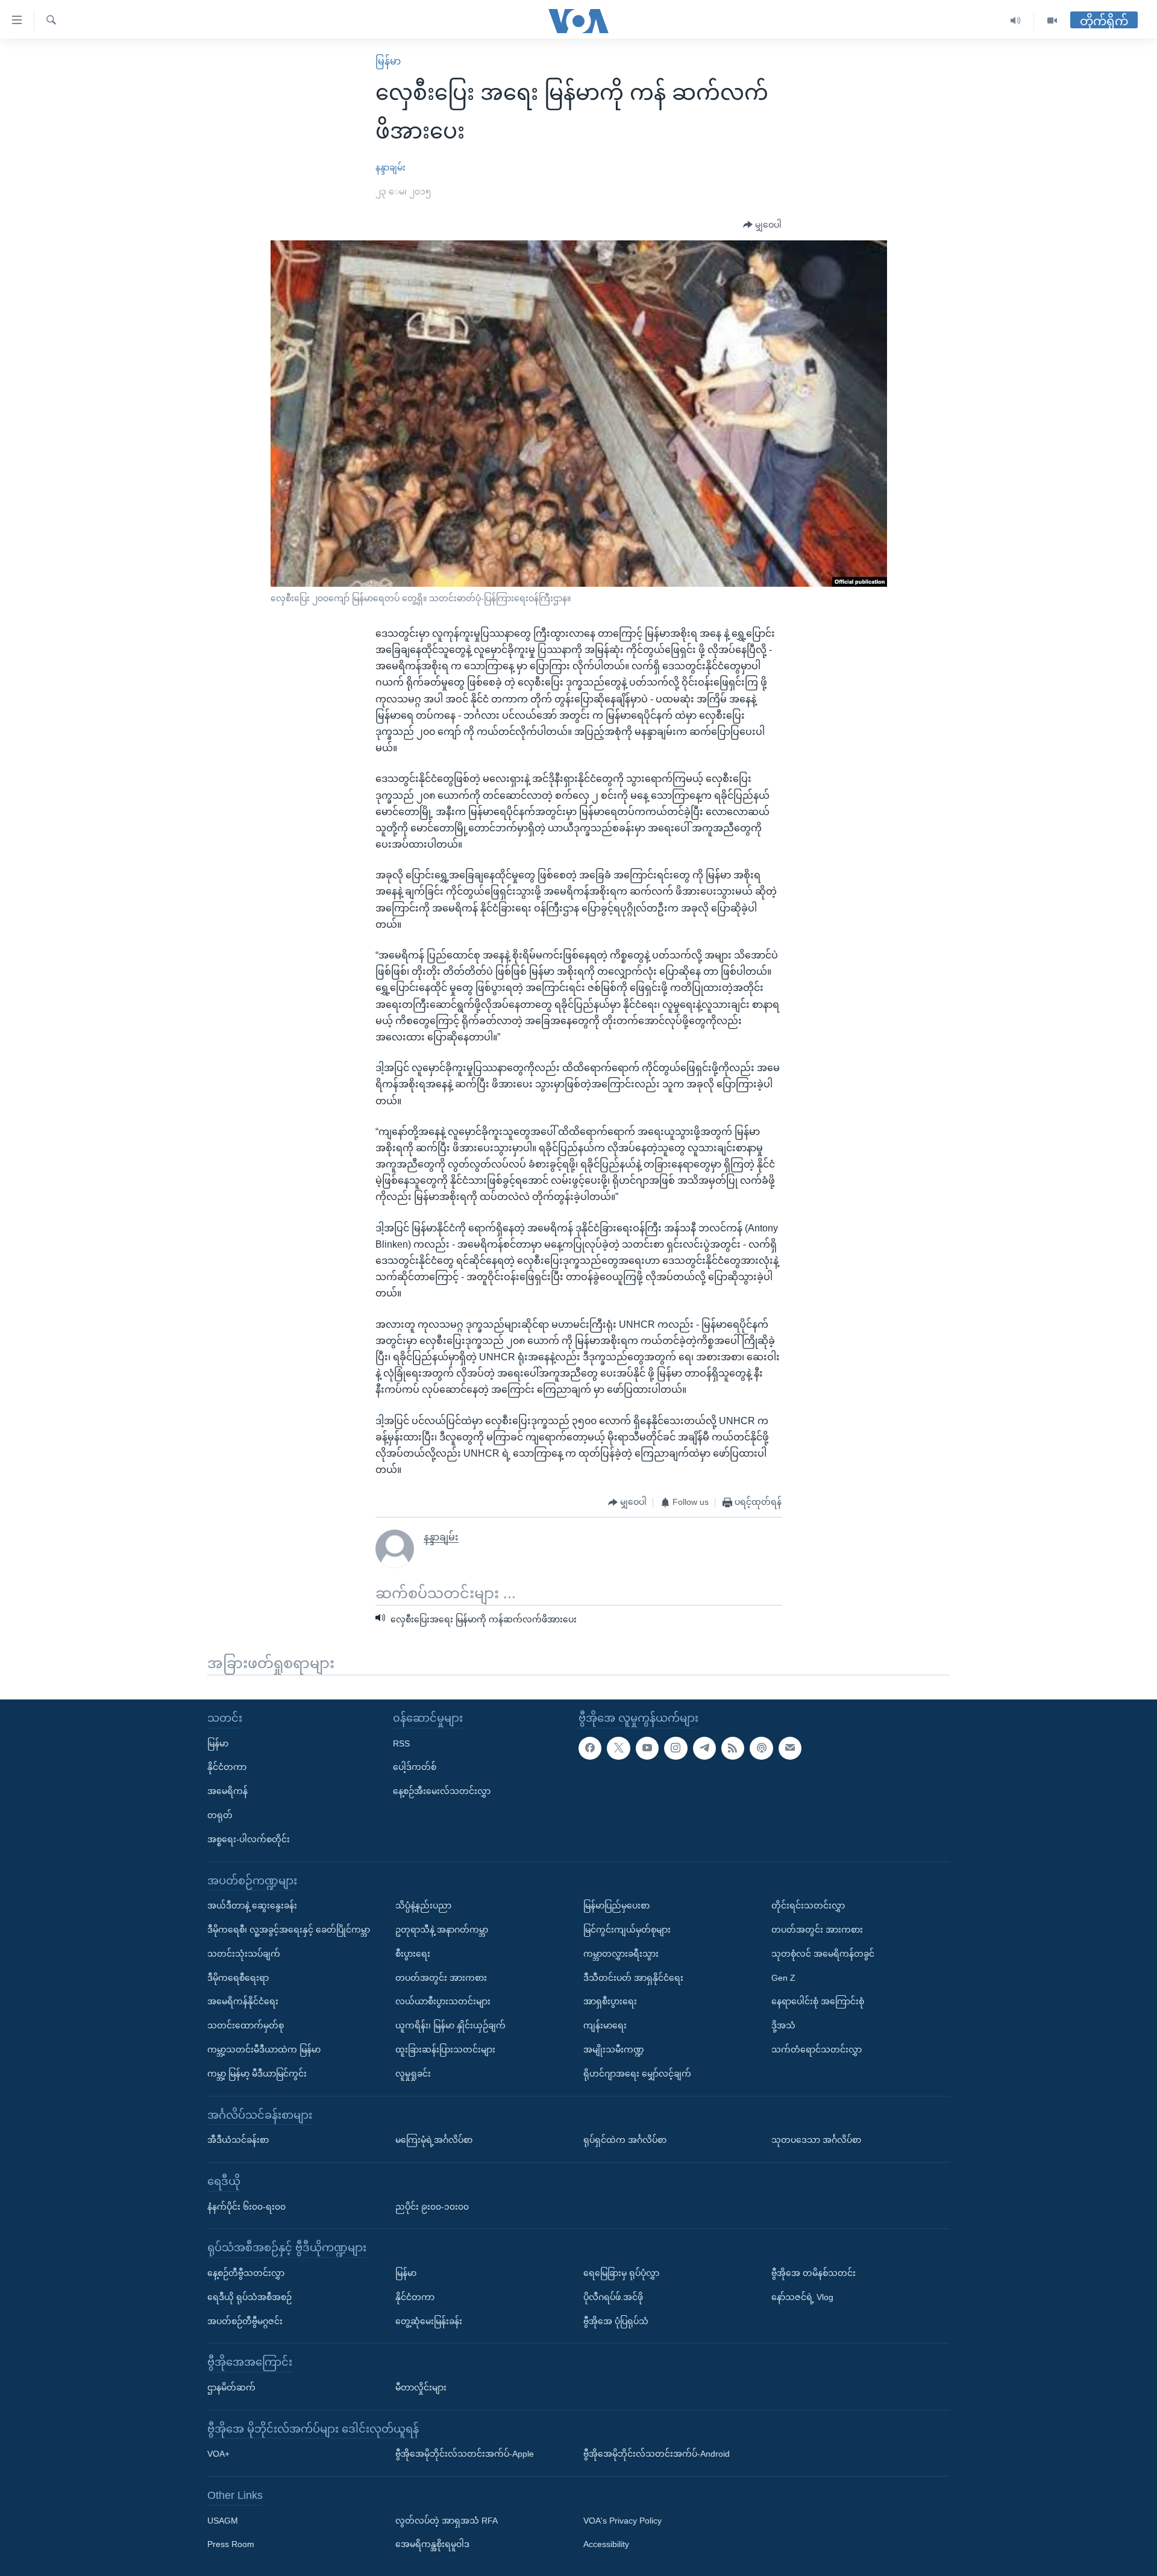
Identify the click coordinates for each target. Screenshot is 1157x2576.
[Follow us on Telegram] (704, 1748)
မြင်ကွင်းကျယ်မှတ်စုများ (627, 1930)
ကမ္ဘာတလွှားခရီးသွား (621, 1954)
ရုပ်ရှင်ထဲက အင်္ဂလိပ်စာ (625, 2140)
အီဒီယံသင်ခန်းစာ (238, 2140)
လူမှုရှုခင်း (413, 2074)
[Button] (762, 225)
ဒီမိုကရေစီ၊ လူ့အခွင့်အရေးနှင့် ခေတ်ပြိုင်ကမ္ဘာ (289, 1930)
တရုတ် (220, 1815)
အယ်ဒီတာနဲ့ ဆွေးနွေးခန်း (252, 1905)
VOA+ (218, 2454)
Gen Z (783, 1977)
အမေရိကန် (227, 1791)
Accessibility (606, 2544)
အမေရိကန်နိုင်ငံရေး (243, 2001)
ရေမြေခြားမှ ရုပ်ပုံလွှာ (621, 2273)
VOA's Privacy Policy (622, 2521)
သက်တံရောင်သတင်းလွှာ (817, 2049)
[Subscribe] (790, 1748)
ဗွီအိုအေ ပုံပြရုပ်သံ (616, 2321)
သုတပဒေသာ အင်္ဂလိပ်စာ (816, 2140)
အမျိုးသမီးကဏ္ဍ (614, 2049)
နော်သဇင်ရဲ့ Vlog (802, 2297)
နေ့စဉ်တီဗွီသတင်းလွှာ (246, 2273)
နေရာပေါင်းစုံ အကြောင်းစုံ (818, 2001)
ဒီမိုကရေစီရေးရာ (238, 1977)
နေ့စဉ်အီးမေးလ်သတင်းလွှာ (442, 1791)
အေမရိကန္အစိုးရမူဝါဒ (432, 2544)
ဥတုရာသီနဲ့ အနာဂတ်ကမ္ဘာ (442, 1930)
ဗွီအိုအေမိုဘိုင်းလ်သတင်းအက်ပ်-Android (657, 2454)
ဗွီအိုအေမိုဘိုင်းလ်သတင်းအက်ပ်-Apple (465, 2454)
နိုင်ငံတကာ (227, 1767)
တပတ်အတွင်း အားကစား (441, 1977)
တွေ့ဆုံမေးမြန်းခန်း (429, 2321)
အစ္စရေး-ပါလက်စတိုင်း (249, 1839)
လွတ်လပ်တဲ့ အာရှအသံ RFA (447, 2521)
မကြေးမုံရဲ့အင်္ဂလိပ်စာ (434, 2140)
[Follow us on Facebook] (590, 1748)
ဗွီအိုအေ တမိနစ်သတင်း (814, 2273)
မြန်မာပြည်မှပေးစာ (616, 1905)
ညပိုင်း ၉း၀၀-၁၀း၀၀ (432, 2206)
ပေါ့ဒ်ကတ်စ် (415, 1767)
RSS (401, 1743)
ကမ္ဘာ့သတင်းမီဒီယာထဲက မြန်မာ (264, 2049)
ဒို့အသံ (783, 2025)
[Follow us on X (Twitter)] (618, 1748)
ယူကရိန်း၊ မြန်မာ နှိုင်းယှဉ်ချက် (450, 2025)
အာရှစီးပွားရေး (610, 2001)
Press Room (231, 2544)
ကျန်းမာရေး (605, 2025)
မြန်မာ (388, 61)
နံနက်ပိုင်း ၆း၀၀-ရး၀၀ (246, 2206)
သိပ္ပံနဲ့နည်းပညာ (423, 1905)
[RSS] (733, 1748)
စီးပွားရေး (413, 1954)
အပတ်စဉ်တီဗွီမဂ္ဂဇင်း (245, 2321)
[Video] (1052, 21)
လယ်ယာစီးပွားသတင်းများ (443, 2001)
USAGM (223, 2521)
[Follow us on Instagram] (676, 1748)
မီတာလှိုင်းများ (421, 2387)
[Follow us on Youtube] (647, 1748)
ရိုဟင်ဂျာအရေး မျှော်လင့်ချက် (637, 2074)
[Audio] (1016, 21)
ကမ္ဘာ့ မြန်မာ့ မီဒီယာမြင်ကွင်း (257, 2074)
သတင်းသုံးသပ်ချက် (244, 1954)
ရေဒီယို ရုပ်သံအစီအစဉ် (249, 2297)
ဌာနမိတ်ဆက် (231, 2387)
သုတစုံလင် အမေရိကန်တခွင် (823, 1954)
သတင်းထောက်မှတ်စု (246, 2025)
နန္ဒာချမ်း (390, 167)
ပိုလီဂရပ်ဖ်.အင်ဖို (613, 2297)
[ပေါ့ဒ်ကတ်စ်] (761, 1748)
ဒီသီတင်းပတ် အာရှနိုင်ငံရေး (633, 1977)
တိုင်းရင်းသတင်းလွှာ (808, 1905)
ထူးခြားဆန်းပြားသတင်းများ (445, 2049)
